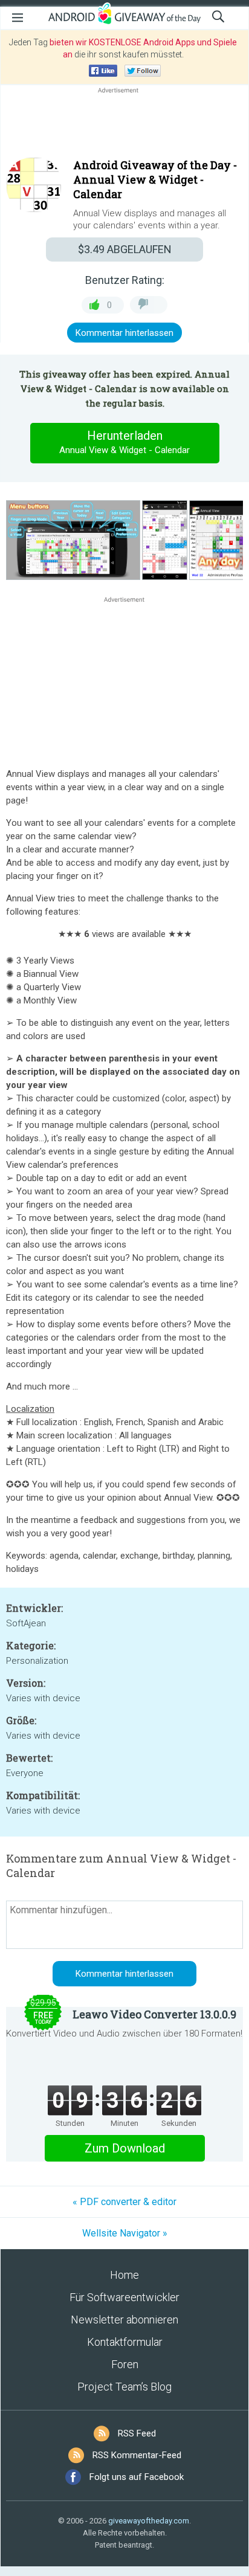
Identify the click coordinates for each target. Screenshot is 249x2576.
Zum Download (125, 2148)
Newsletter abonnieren (124, 2320)
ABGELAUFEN (125, 249)
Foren (125, 2364)
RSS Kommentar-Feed (137, 2455)
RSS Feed (137, 2433)
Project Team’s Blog (124, 2387)
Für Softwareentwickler (124, 2297)
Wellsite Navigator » (125, 2233)
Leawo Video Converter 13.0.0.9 (154, 2014)
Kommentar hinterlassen (124, 333)
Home (124, 2275)
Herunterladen (124, 442)
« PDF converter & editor (124, 2202)
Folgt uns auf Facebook (137, 2477)
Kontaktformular (125, 2342)
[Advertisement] (124, 125)
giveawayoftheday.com (149, 2521)
